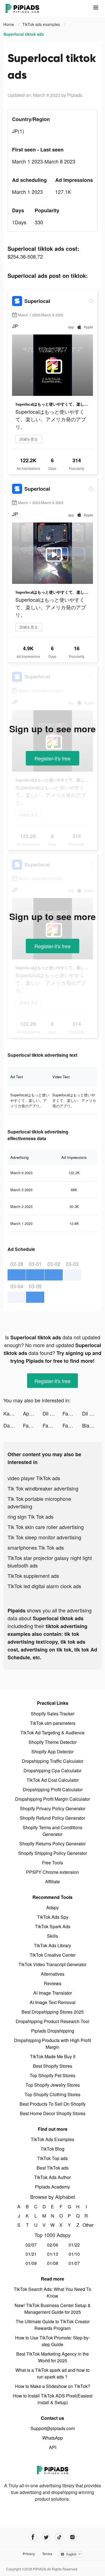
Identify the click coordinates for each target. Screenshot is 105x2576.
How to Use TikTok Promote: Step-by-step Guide (53, 2341)
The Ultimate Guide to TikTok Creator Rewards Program (53, 2325)
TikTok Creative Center (53, 1955)
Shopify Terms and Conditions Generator (53, 1831)
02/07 (31, 2245)
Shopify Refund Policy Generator (53, 1818)
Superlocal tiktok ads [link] (24, 34)
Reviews (53, 1983)
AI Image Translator (53, 1993)
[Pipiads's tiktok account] (59, 2537)
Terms (47, 2554)
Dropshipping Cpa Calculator (53, 1770)
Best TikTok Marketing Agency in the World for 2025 (53, 2357)
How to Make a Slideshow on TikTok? (53, 2386)
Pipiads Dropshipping (53, 2031)
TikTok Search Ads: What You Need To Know (53, 2292)
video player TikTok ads (34, 1478)
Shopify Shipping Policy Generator (53, 1853)
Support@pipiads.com (53, 2428)
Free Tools (53, 1863)
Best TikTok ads (53, 2168)
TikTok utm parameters (53, 1723)
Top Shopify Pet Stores (53, 2075)
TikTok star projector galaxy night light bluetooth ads (50, 1562)
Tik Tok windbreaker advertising (43, 1488)
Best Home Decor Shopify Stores (53, 2113)
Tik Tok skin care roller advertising (46, 1527)
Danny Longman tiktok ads (13, 1425)
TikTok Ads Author (53, 2177)
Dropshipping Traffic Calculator (53, 1761)
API (53, 2447)
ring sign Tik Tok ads (31, 1516)
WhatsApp (53, 2438)
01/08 (53, 2263)
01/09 (31, 2263)
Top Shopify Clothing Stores (53, 2094)
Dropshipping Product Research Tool (53, 2021)
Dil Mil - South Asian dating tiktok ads (52, 1413)
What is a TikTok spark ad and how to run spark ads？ (53, 2373)
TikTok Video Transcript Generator (53, 1964)
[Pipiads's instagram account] (72, 2537)
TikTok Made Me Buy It (53, 2056)
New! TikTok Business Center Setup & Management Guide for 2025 (53, 2309)
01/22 (74, 2245)
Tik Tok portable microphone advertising (39, 1502)
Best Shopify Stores (53, 2066)
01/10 (74, 2254)
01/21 (31, 2254)
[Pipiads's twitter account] (46, 2537)
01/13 (53, 2254)
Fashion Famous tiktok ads (72, 1413)
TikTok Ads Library (53, 1945)
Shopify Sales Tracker (53, 1714)
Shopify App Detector (53, 1752)
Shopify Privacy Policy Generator (53, 1808)
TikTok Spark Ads (53, 1926)
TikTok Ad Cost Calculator (53, 1780)
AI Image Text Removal (53, 2002)
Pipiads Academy (53, 2187)
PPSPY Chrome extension (53, 1872)
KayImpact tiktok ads (13, 1413)
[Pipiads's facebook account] (33, 2537)
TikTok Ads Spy (53, 1917)
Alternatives (53, 1974)
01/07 (74, 2263)
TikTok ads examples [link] (42, 24)
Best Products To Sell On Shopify (53, 2104)
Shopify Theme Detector (53, 1742)
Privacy (29, 2554)
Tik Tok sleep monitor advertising (44, 1537)
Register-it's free (53, 758)
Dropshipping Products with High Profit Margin (53, 2044)
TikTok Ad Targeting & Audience (53, 1733)
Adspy (53, 1907)
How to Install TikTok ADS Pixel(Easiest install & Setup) (53, 2399)
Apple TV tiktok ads (33, 1413)
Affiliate (53, 1882)
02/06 (53, 2245)
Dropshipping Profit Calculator (53, 1789)
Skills (53, 1936)
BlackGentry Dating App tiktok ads (92, 1425)
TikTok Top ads (53, 2158)
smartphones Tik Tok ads (36, 1547)
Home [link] (9, 24)
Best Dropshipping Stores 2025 (53, 2012)
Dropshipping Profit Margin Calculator (53, 1799)
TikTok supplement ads (33, 1576)
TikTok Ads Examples (53, 2139)
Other (86, 2225)
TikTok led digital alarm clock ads (44, 1586)
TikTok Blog (53, 2149)
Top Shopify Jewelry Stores (53, 2085)
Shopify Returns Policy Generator (53, 1844)
